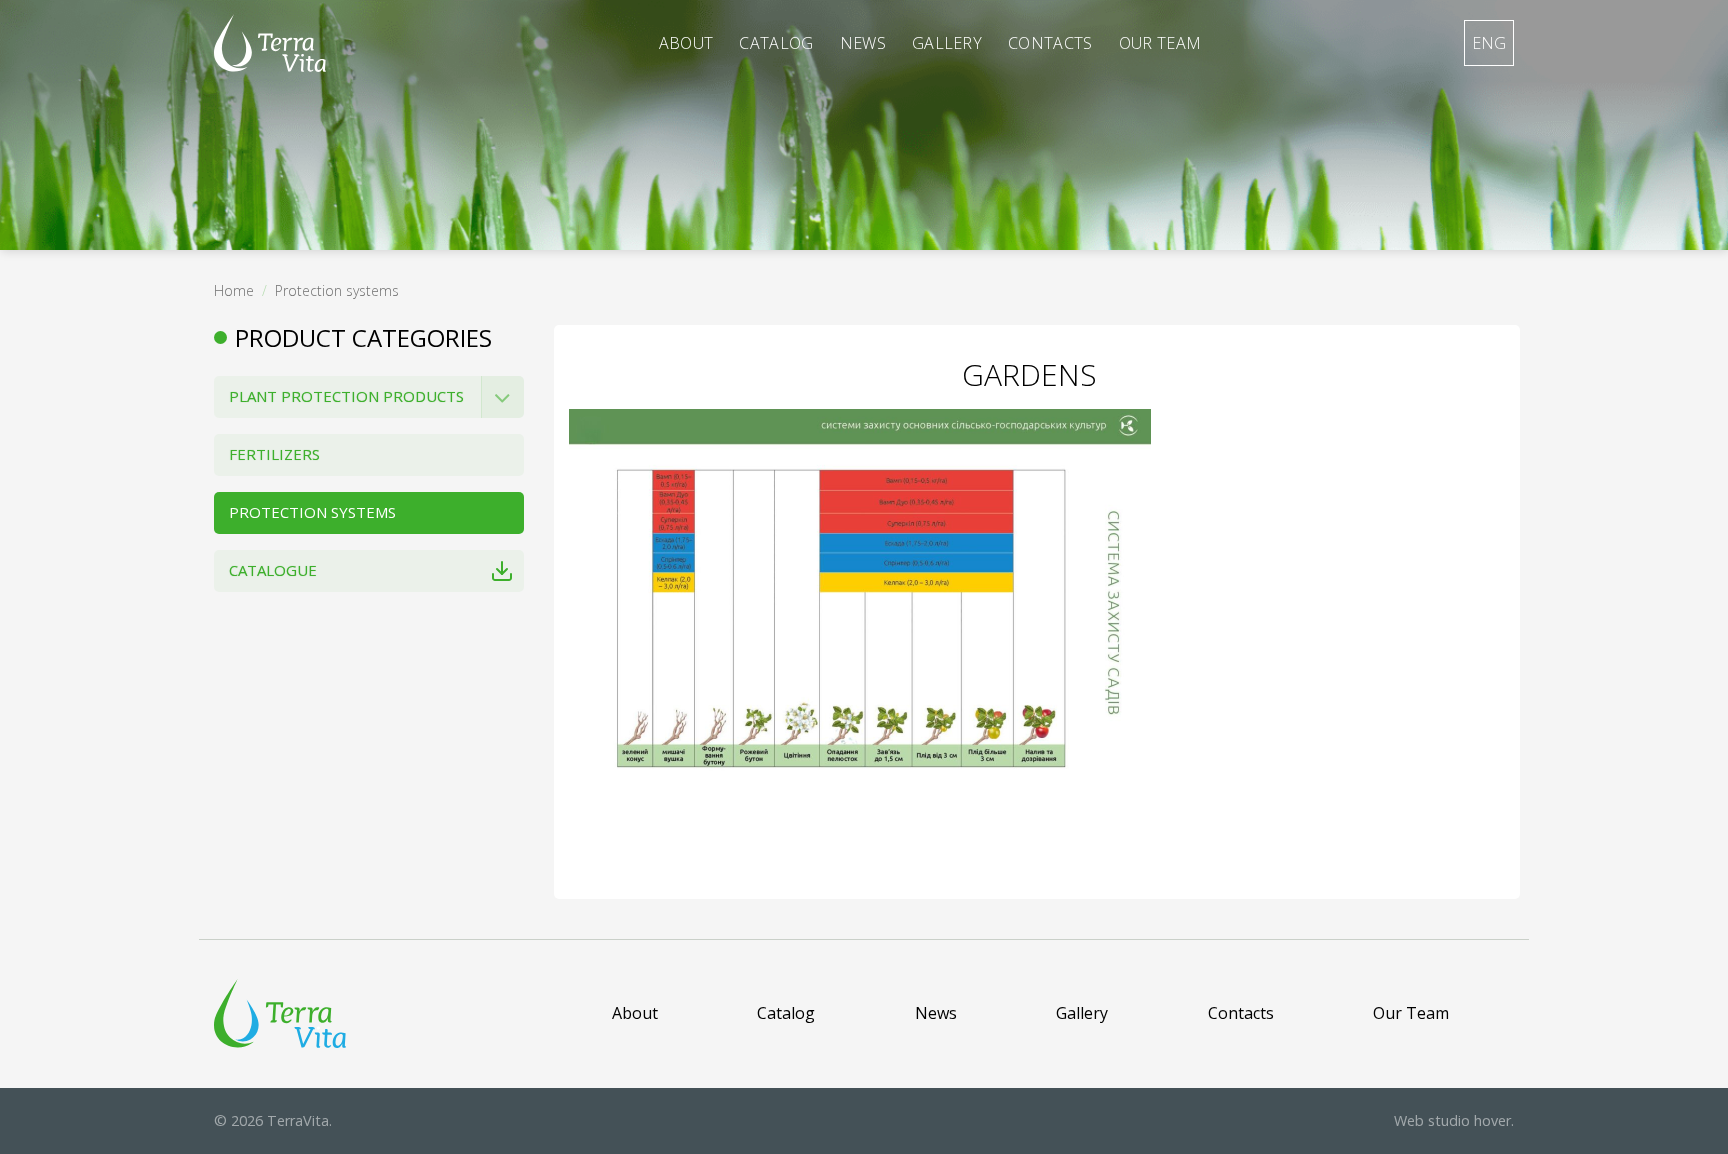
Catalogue (273, 570)
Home (234, 290)
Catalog (776, 43)
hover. (1454, 1120)
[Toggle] (503, 397)
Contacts (1050, 43)
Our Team (1160, 43)
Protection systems (337, 290)
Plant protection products (346, 396)
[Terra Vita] (270, 43)
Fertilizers (274, 454)
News (863, 43)
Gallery (947, 43)
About (686, 43)
